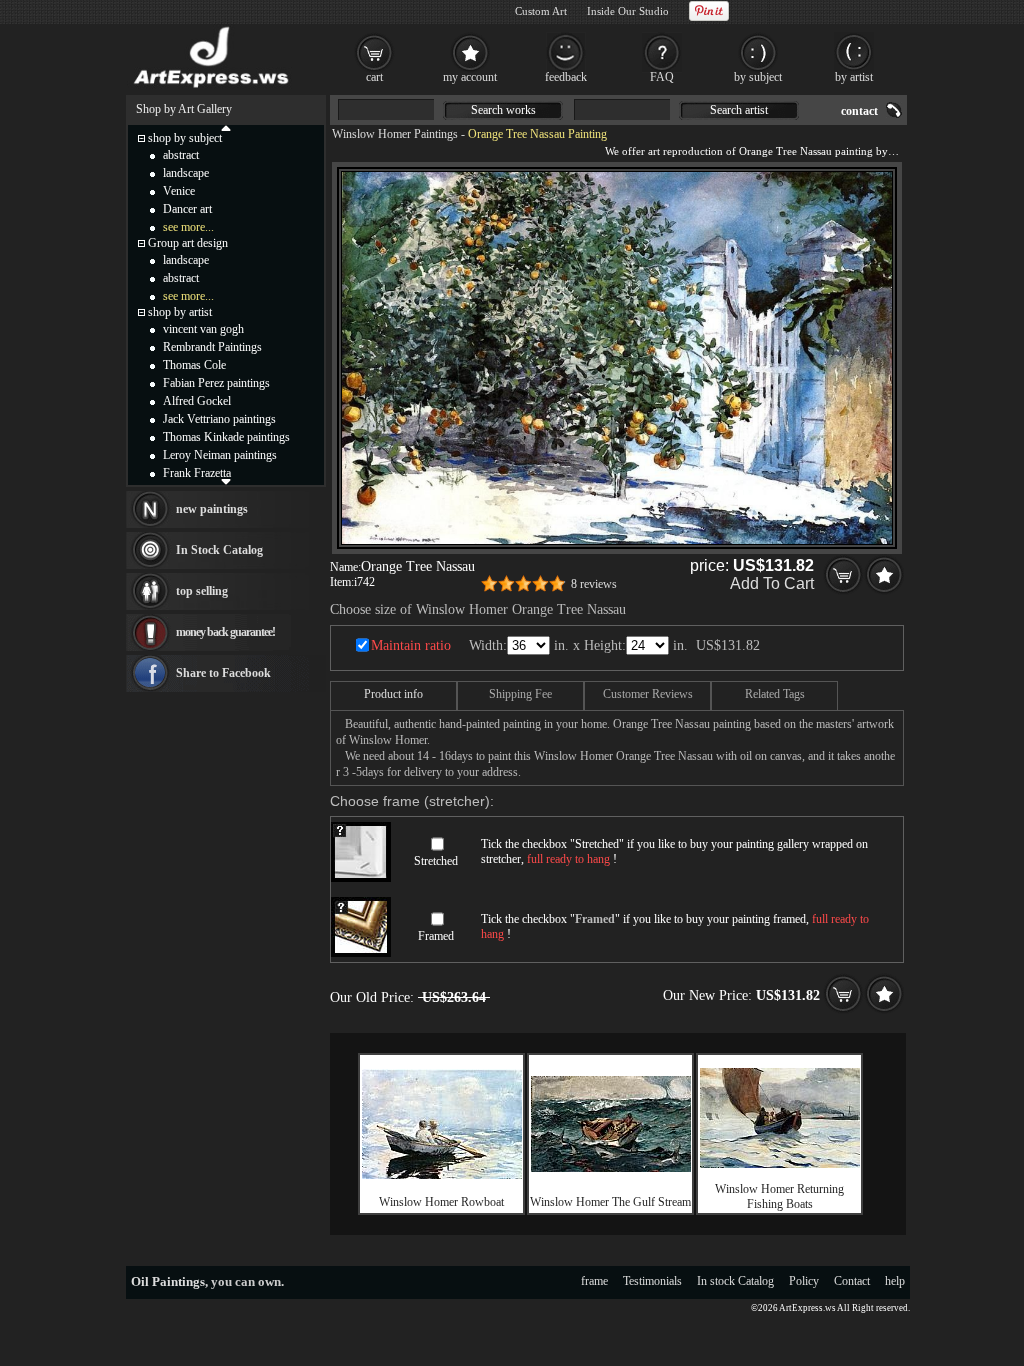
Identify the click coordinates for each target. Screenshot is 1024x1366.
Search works (503, 110)
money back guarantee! (225, 632)
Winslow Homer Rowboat (441, 1202)
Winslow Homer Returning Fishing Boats (779, 1196)
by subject (758, 77)
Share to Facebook (223, 673)
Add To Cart (772, 583)
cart (374, 77)
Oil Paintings (168, 1281)
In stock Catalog (735, 1281)
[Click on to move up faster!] (226, 127)
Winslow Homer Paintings (395, 134)
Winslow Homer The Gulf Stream (610, 1202)
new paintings (212, 509)
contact (859, 111)
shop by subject (185, 138)
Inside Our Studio (628, 11)
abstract (181, 155)
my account (470, 77)
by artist (854, 77)
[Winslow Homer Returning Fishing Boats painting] (780, 1164)
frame (594, 1281)
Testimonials (652, 1281)
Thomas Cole (194, 365)
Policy (804, 1281)
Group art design (188, 243)
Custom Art (541, 11)
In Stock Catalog (219, 550)
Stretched (436, 861)
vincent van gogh (203, 329)
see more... (188, 227)
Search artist (739, 110)
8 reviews (594, 584)
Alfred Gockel (197, 401)
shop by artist (180, 312)
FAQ (662, 77)
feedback (566, 77)
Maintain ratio (411, 645)
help (895, 1281)
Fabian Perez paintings (216, 383)
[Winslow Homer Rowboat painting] (442, 1175)
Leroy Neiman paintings (220, 455)
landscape (186, 173)
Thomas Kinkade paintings (226, 437)
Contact (852, 1281)
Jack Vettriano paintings (219, 419)
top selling (202, 591)
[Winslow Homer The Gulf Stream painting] (611, 1168)
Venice (179, 191)
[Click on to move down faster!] (226, 481)
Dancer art (187, 209)
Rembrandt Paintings (212, 347)
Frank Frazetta (197, 473)
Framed (436, 936)
